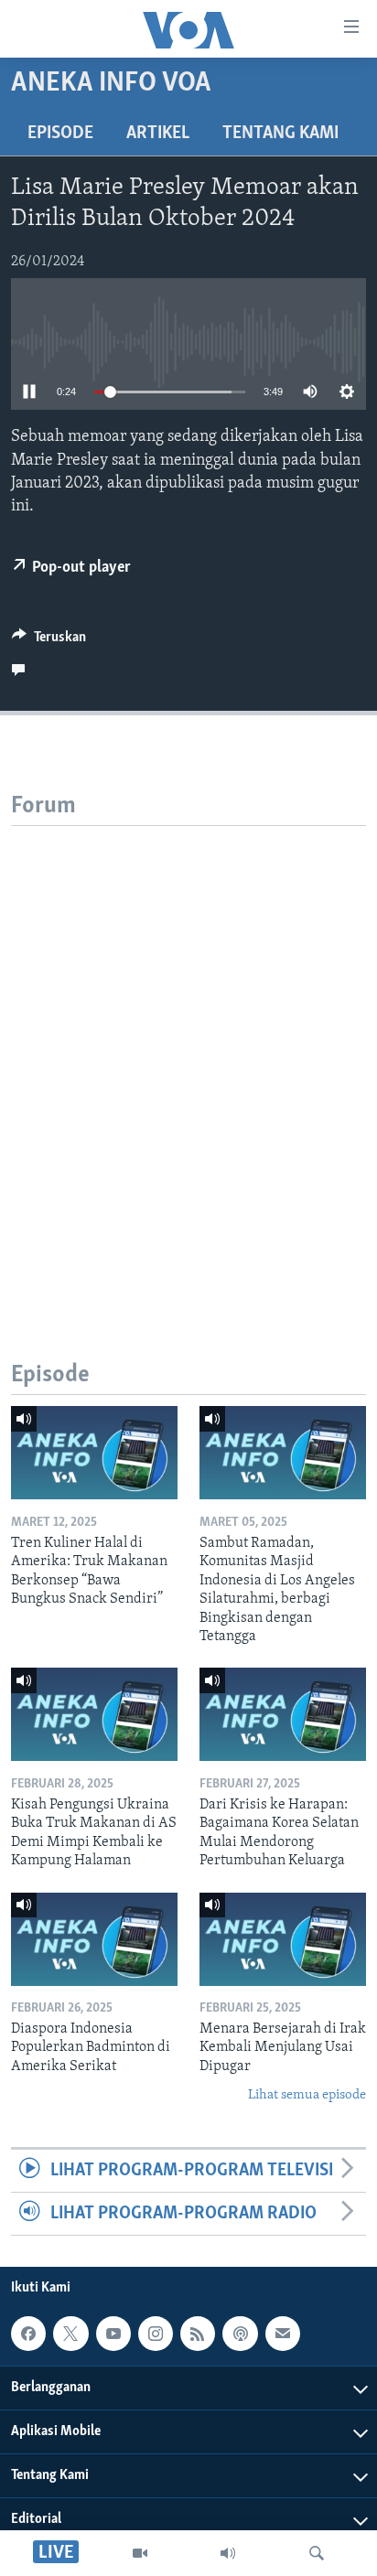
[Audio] (228, 2553)
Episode (60, 134)
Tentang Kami (280, 134)
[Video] (140, 2553)
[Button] (49, 641)
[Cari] (317, 2553)
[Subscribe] (283, 2334)
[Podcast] (240, 2334)
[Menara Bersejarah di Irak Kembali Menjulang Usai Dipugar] (283, 1939)
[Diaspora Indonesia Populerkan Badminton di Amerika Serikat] (94, 1939)
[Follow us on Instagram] (156, 2334)
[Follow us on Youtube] (113, 2334)
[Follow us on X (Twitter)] (70, 2334)
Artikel (158, 134)
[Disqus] (188, 1055)
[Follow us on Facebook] (28, 2334)
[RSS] (198, 2334)
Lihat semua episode (307, 2095)
